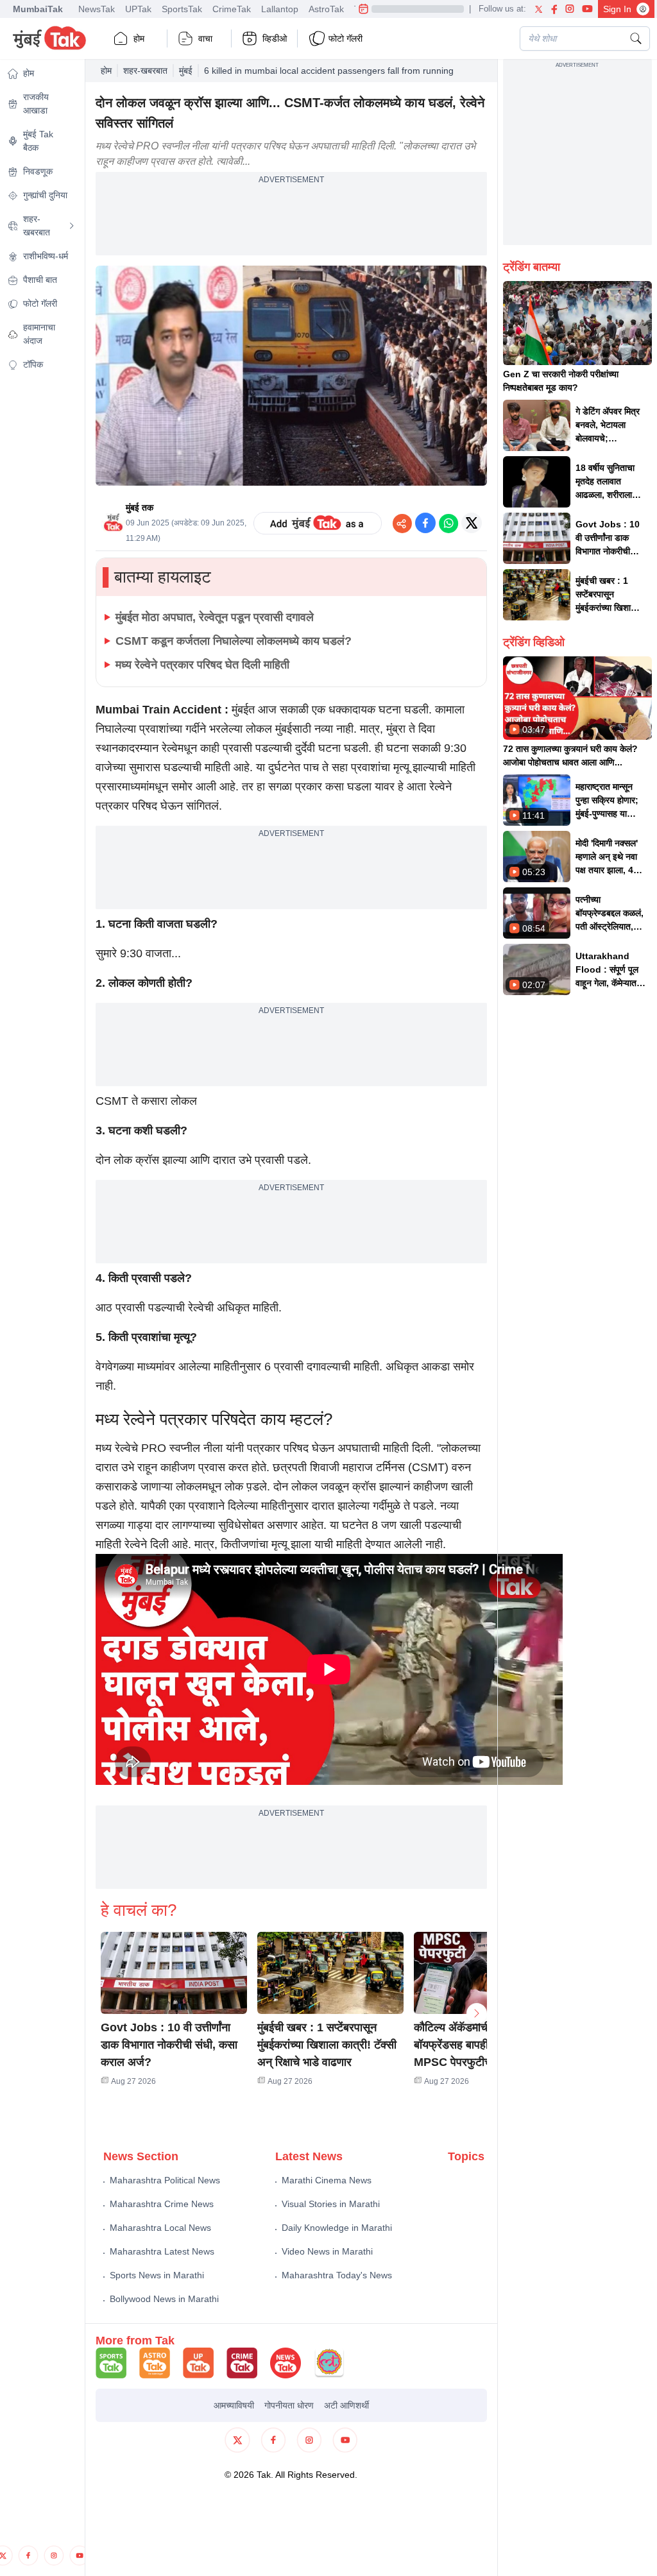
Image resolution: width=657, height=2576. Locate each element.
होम (139, 38)
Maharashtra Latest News (162, 2251)
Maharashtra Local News (160, 2228)
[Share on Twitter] (472, 523)
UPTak (138, 9)
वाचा (205, 38)
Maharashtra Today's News (337, 2275)
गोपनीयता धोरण (289, 2405)
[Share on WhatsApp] (448, 523)
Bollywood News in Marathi (164, 2299)
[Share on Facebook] (425, 523)
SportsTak (182, 9)
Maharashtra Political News (165, 2180)
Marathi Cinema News (327, 2180)
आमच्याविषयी (234, 2405)
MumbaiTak (38, 9)
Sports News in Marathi (157, 2275)
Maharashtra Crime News (162, 2204)
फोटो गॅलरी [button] (346, 38)
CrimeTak (232, 9)
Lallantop (280, 9)
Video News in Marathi (327, 2251)
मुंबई (186, 71)
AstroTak (326, 9)
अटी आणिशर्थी (346, 2405)
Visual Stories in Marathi (331, 2204)
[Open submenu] (72, 226)
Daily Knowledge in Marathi (337, 2228)
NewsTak (97, 9)
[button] (174, 1973)
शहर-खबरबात (145, 71)
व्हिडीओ (275, 38)
